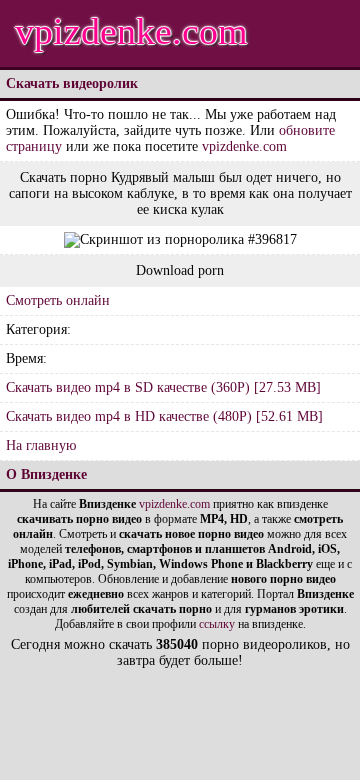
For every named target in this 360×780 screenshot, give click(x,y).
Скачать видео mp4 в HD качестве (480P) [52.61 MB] (164, 416)
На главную (41, 445)
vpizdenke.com (131, 31)
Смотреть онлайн (58, 300)
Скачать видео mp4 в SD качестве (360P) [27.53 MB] (163, 387)
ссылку (217, 624)
